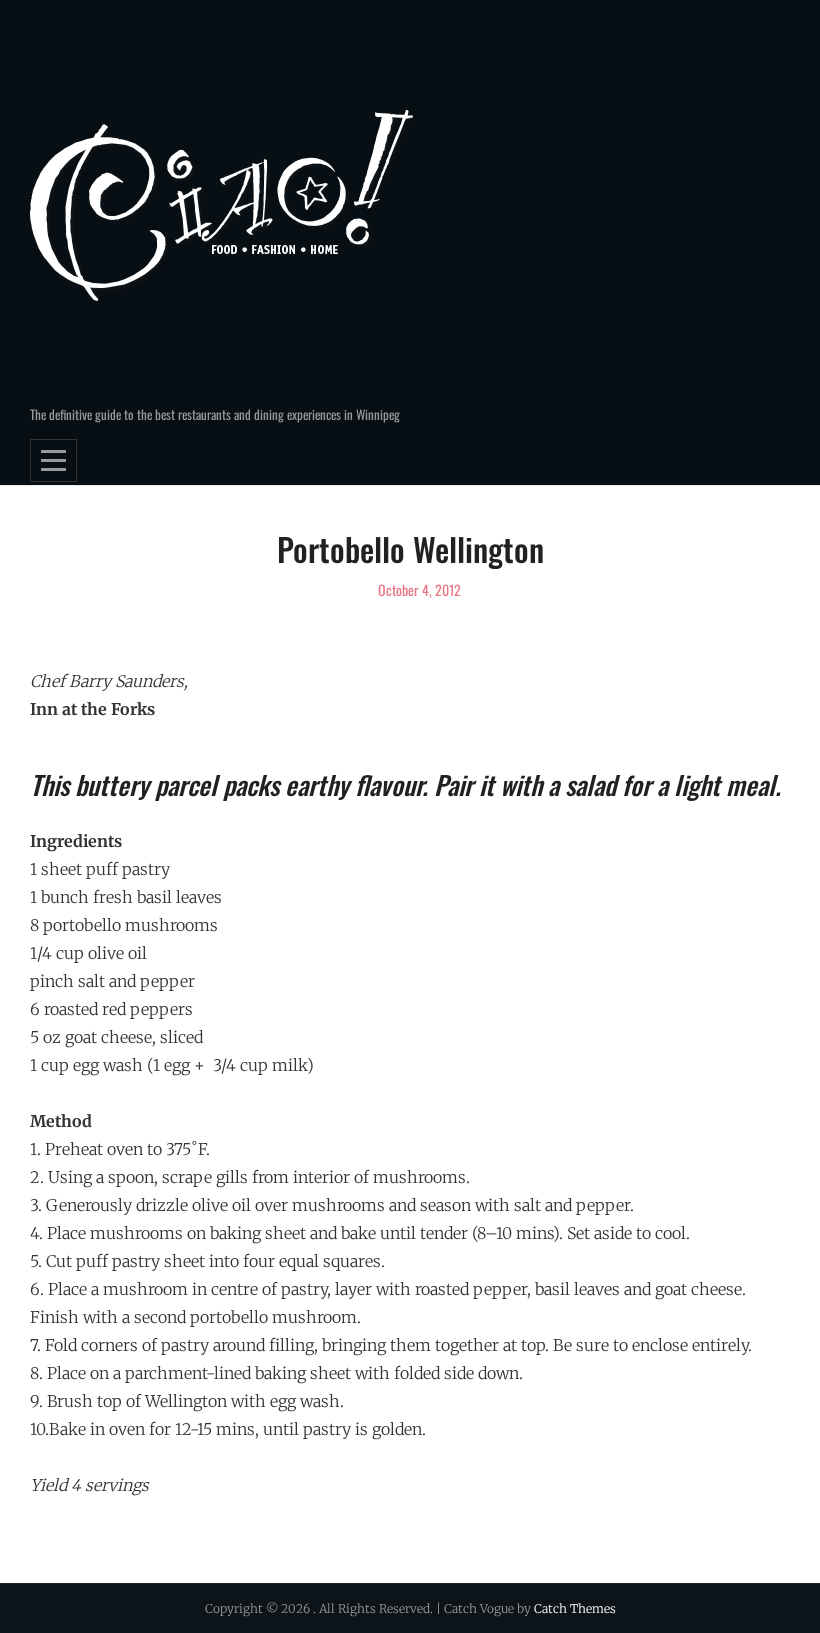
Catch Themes (575, 1608)
